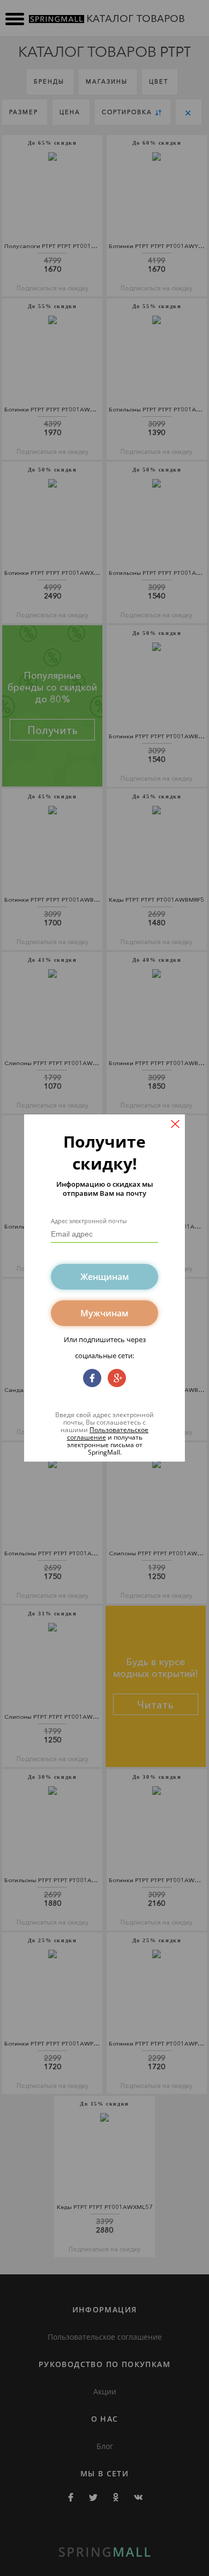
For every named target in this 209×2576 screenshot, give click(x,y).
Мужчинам (104, 1313)
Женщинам (105, 1277)
